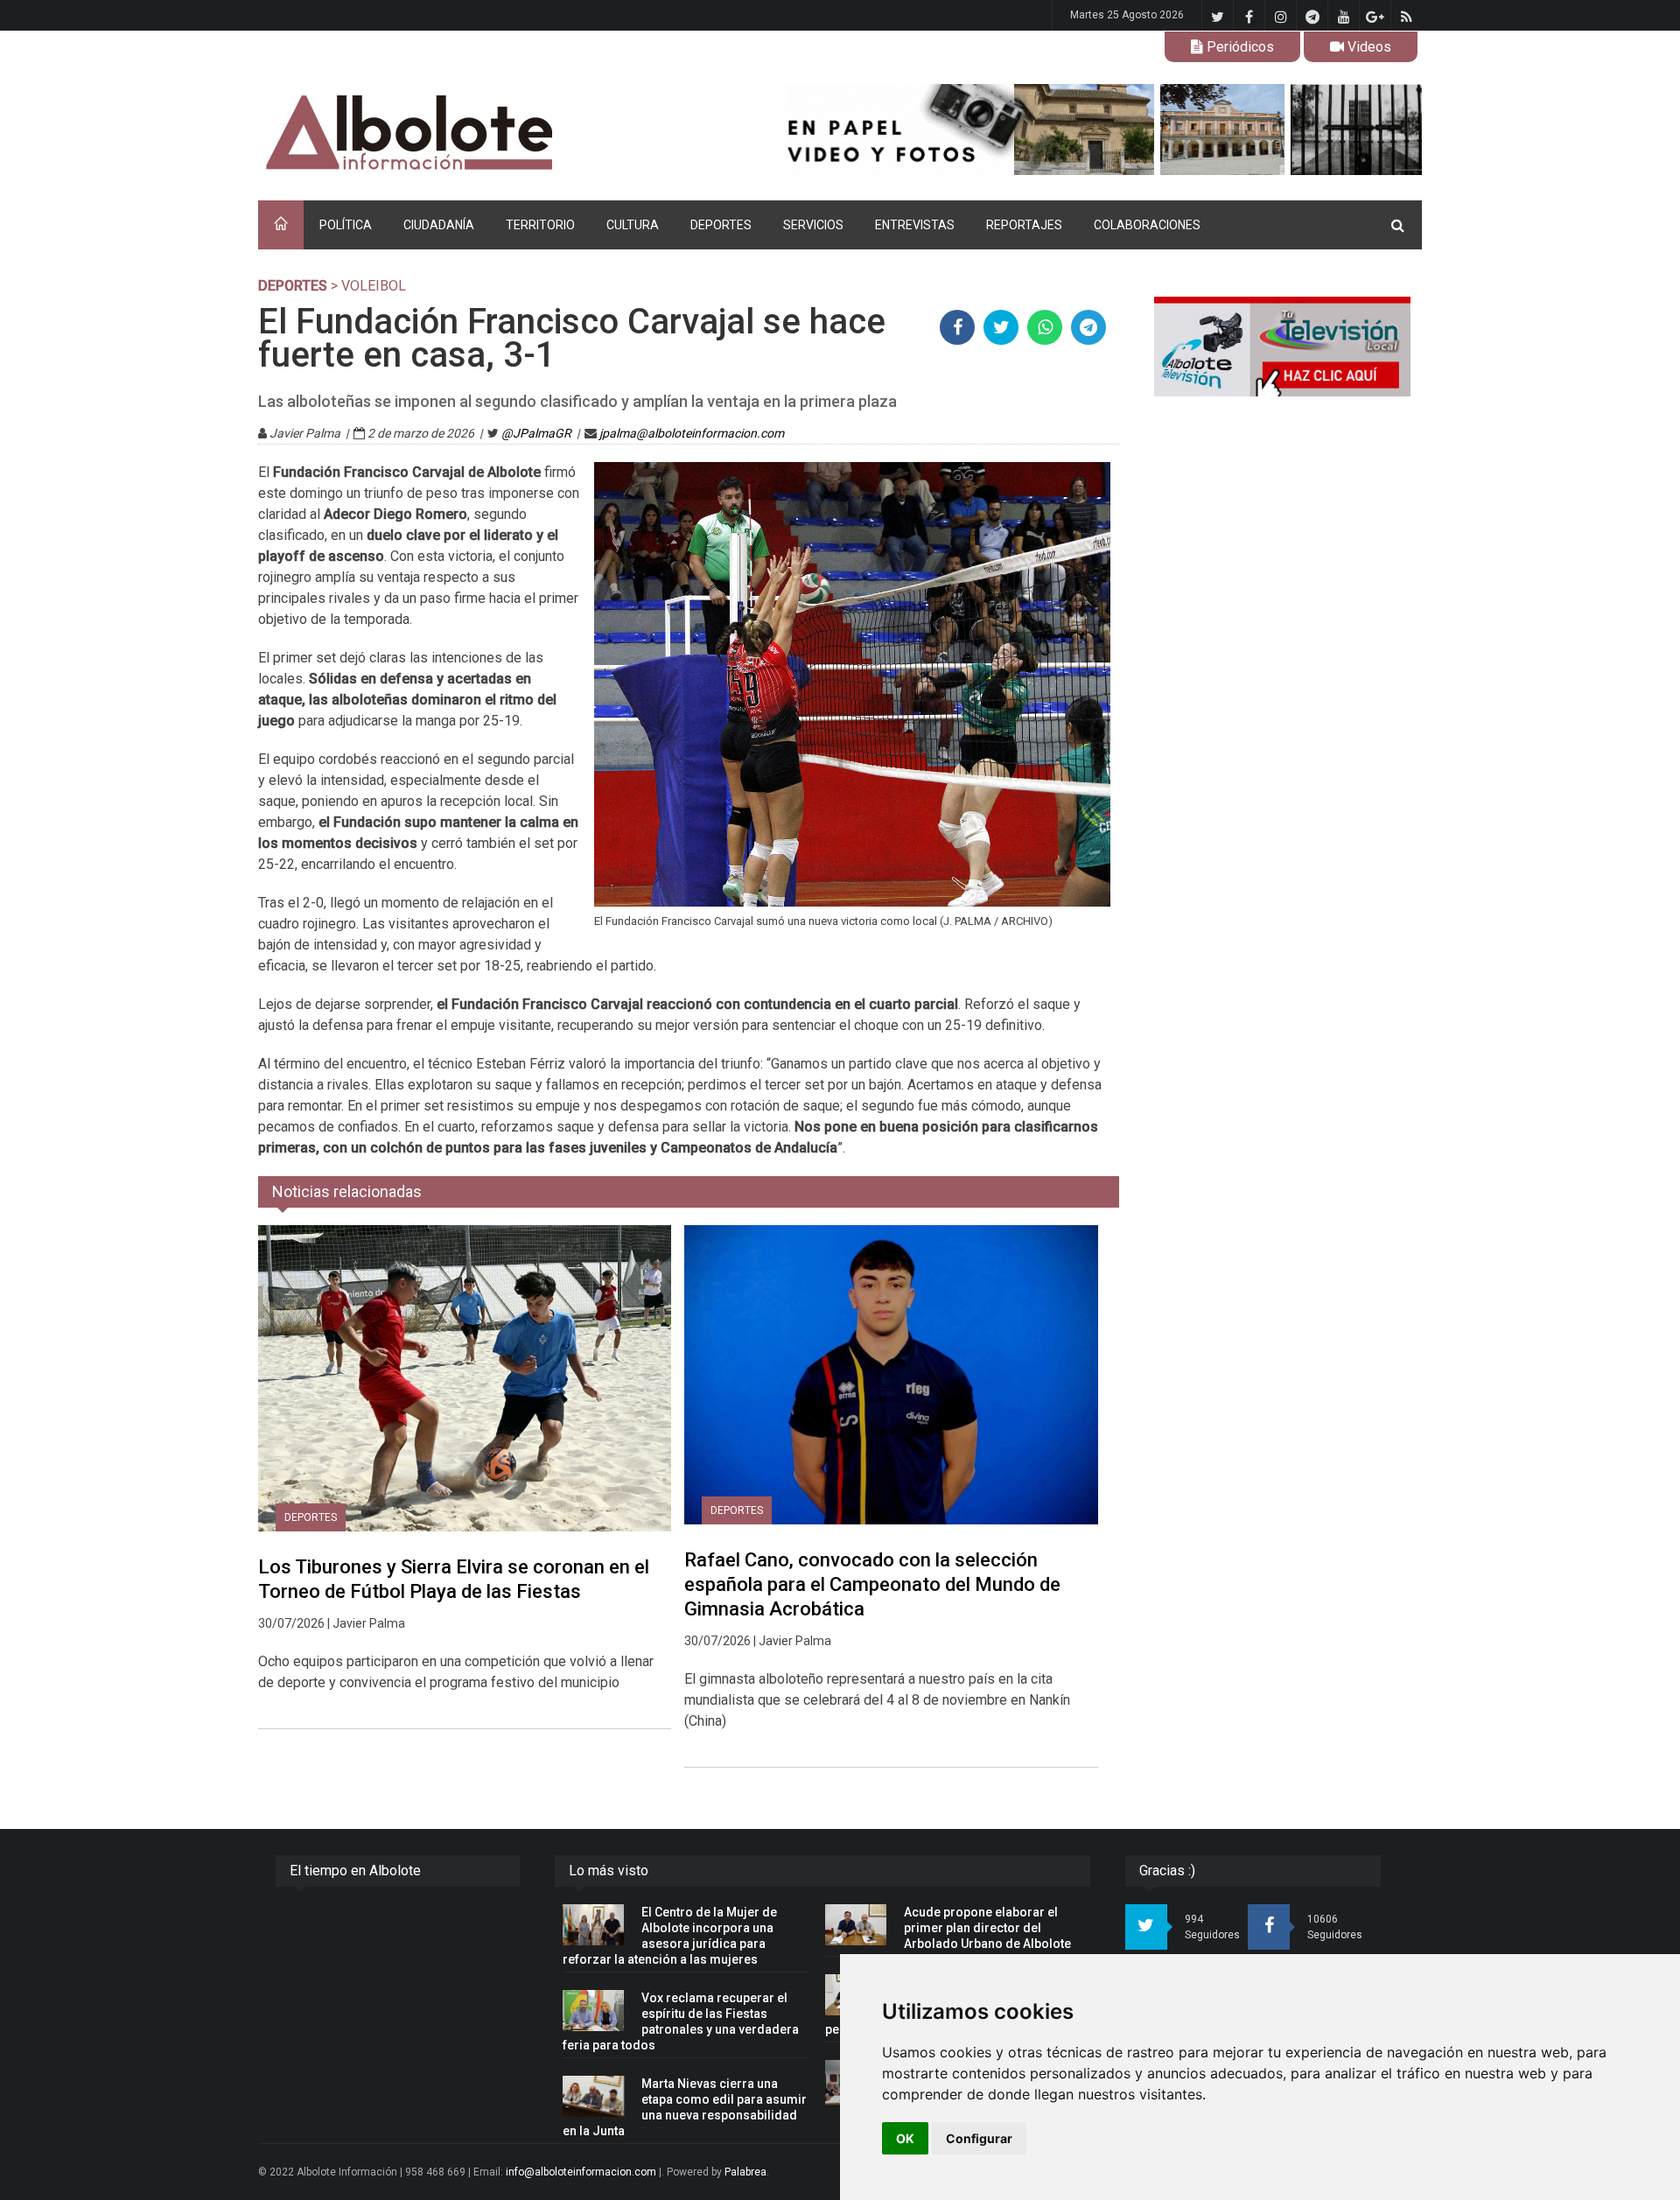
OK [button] (905, 2138)
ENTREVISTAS (915, 225)
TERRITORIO (540, 225)
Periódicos (1239, 47)
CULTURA (633, 225)
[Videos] (1282, 347)
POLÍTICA (346, 225)
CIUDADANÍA (439, 225)
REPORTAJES (1024, 225)
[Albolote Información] (498, 133)
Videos (1368, 47)
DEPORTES (721, 225)
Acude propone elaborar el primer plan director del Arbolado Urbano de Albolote (987, 1928)
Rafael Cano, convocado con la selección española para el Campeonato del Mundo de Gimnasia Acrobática (872, 1584)
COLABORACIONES (1147, 225)
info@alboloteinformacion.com (581, 2172)
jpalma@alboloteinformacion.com (692, 433)
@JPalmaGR (536, 433)
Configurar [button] (979, 2138)
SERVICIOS (813, 225)
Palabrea (745, 2172)
